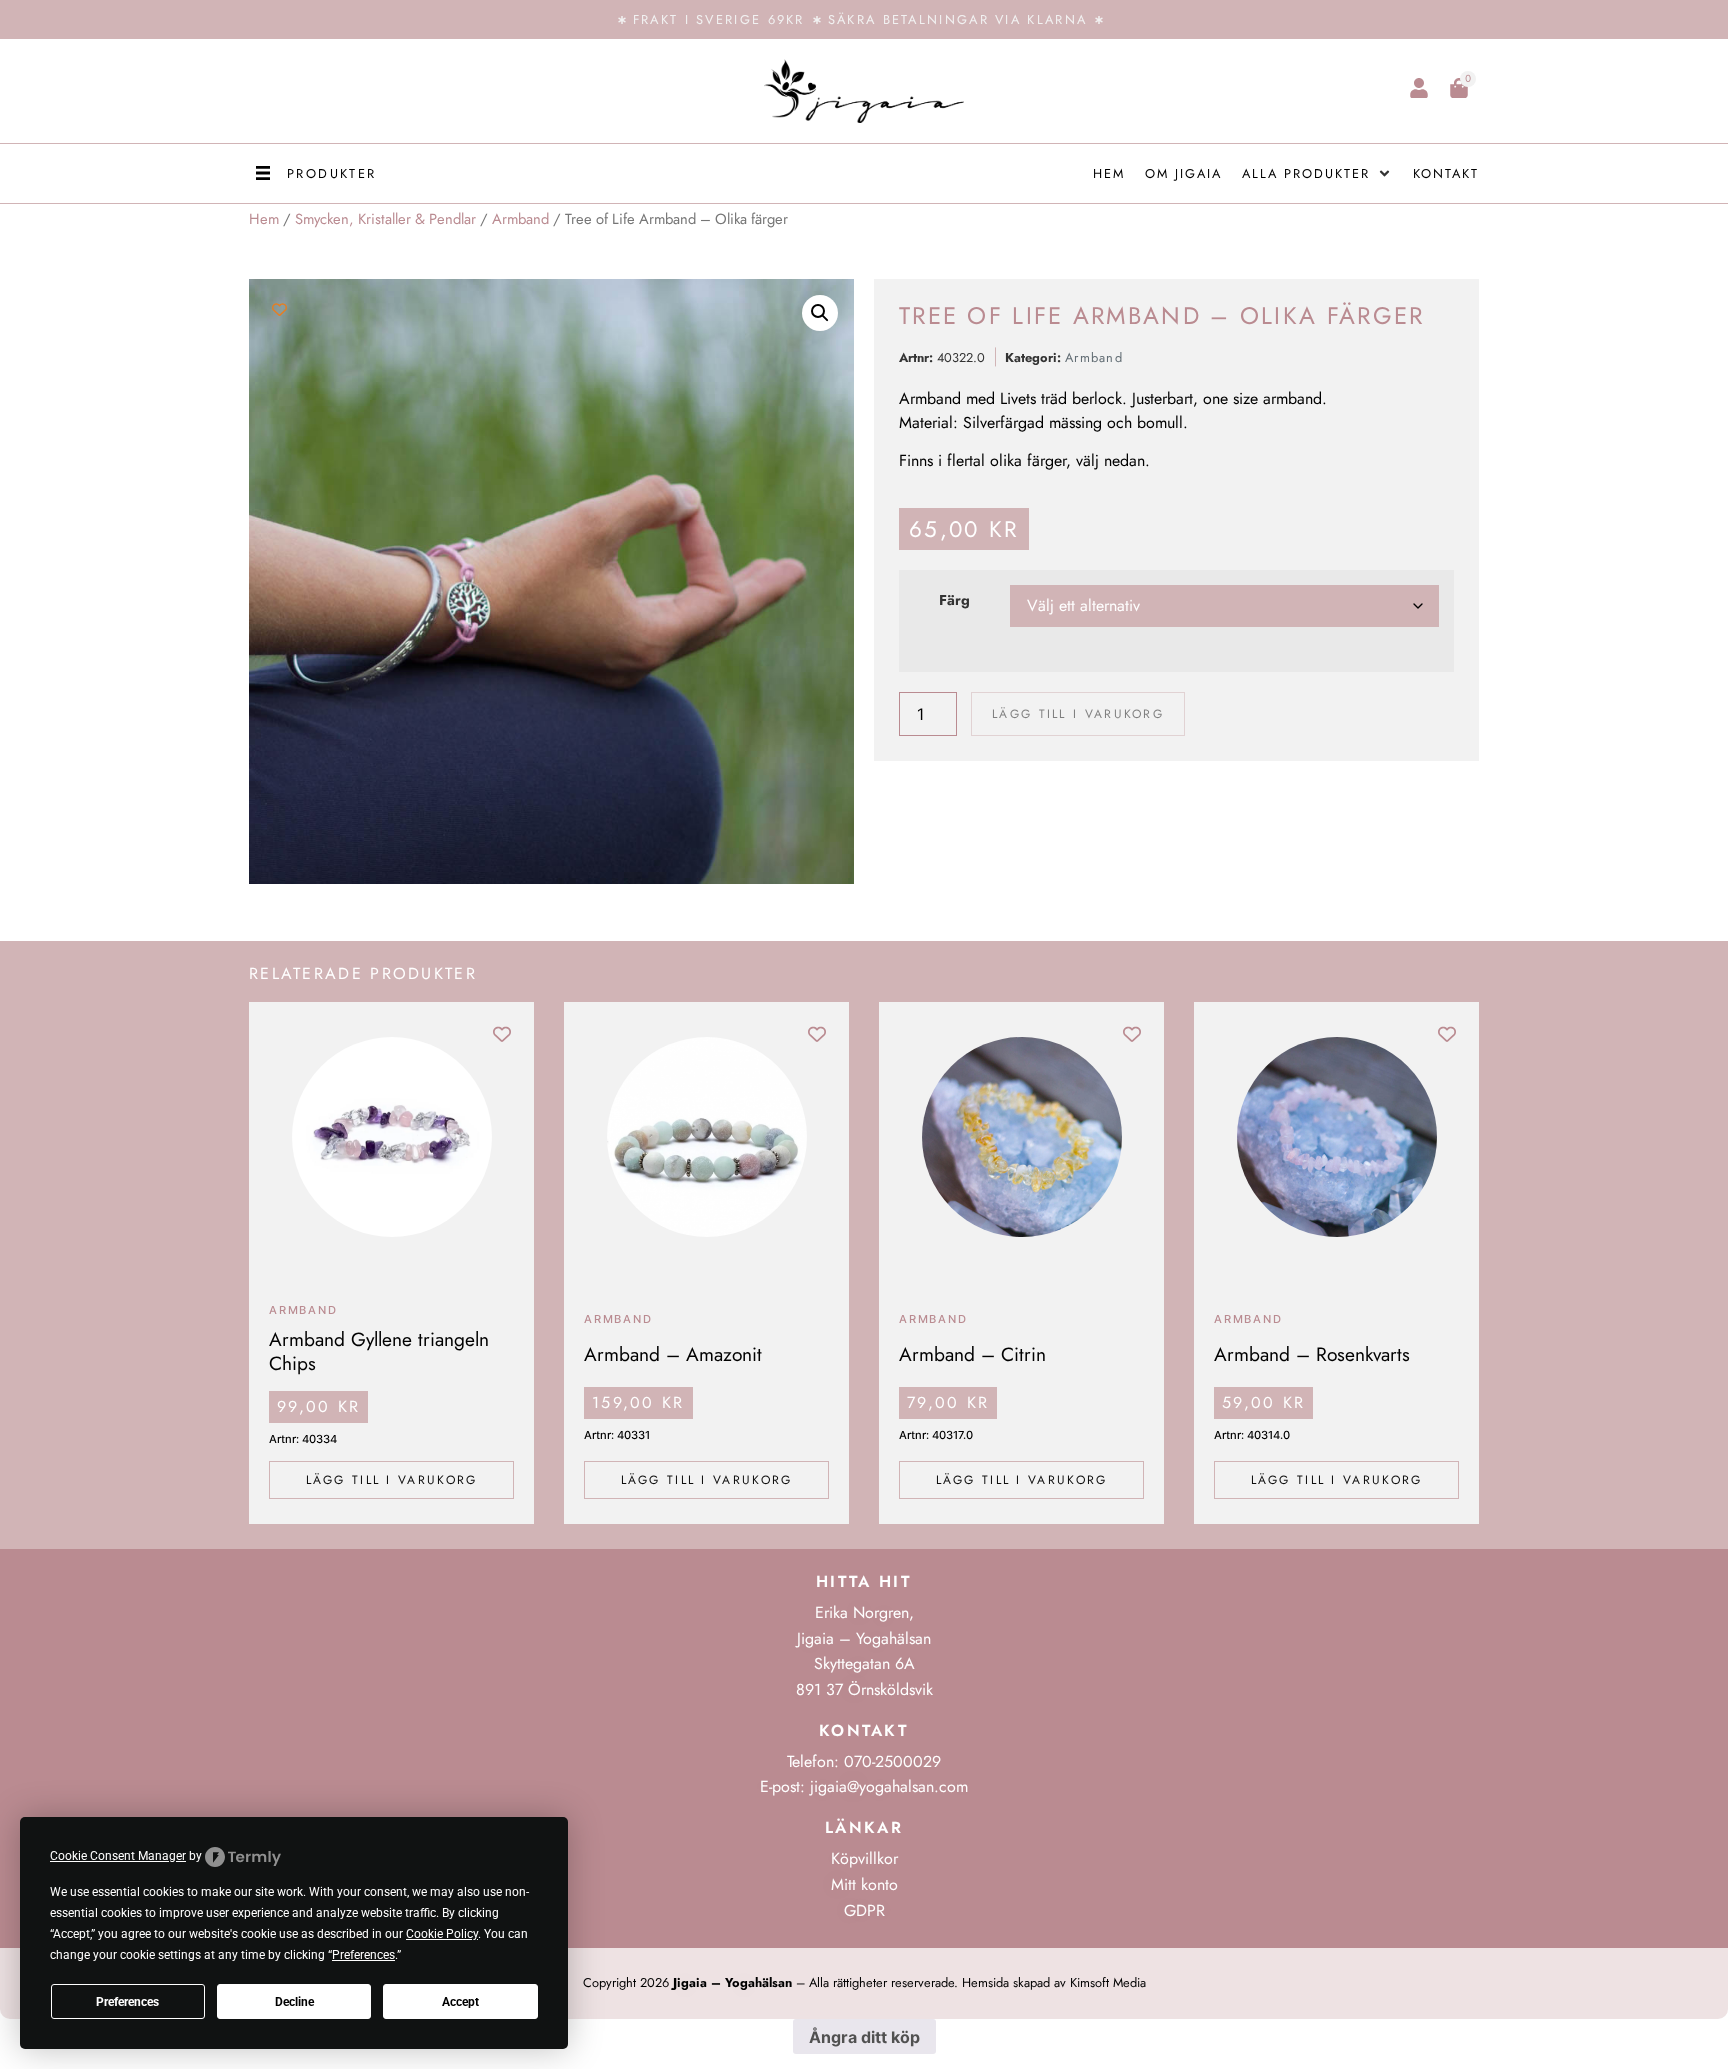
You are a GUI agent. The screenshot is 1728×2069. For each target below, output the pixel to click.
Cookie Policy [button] (442, 1934)
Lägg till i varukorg (1078, 714)
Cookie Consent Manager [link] (118, 1856)
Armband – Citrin (972, 1354)
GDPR (864, 1910)
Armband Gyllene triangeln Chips (379, 1351)
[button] (313, 173)
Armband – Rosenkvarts (1312, 1354)
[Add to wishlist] (279, 309)
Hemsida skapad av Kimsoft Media (1054, 1982)
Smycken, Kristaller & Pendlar (385, 219)
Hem (264, 219)
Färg (954, 600)
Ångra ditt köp (864, 2037)
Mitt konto (864, 1884)
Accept (460, 2002)
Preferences (127, 2002)
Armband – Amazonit (673, 1354)
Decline (294, 2002)
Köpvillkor (864, 1858)
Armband (520, 219)
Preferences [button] (363, 1955)
